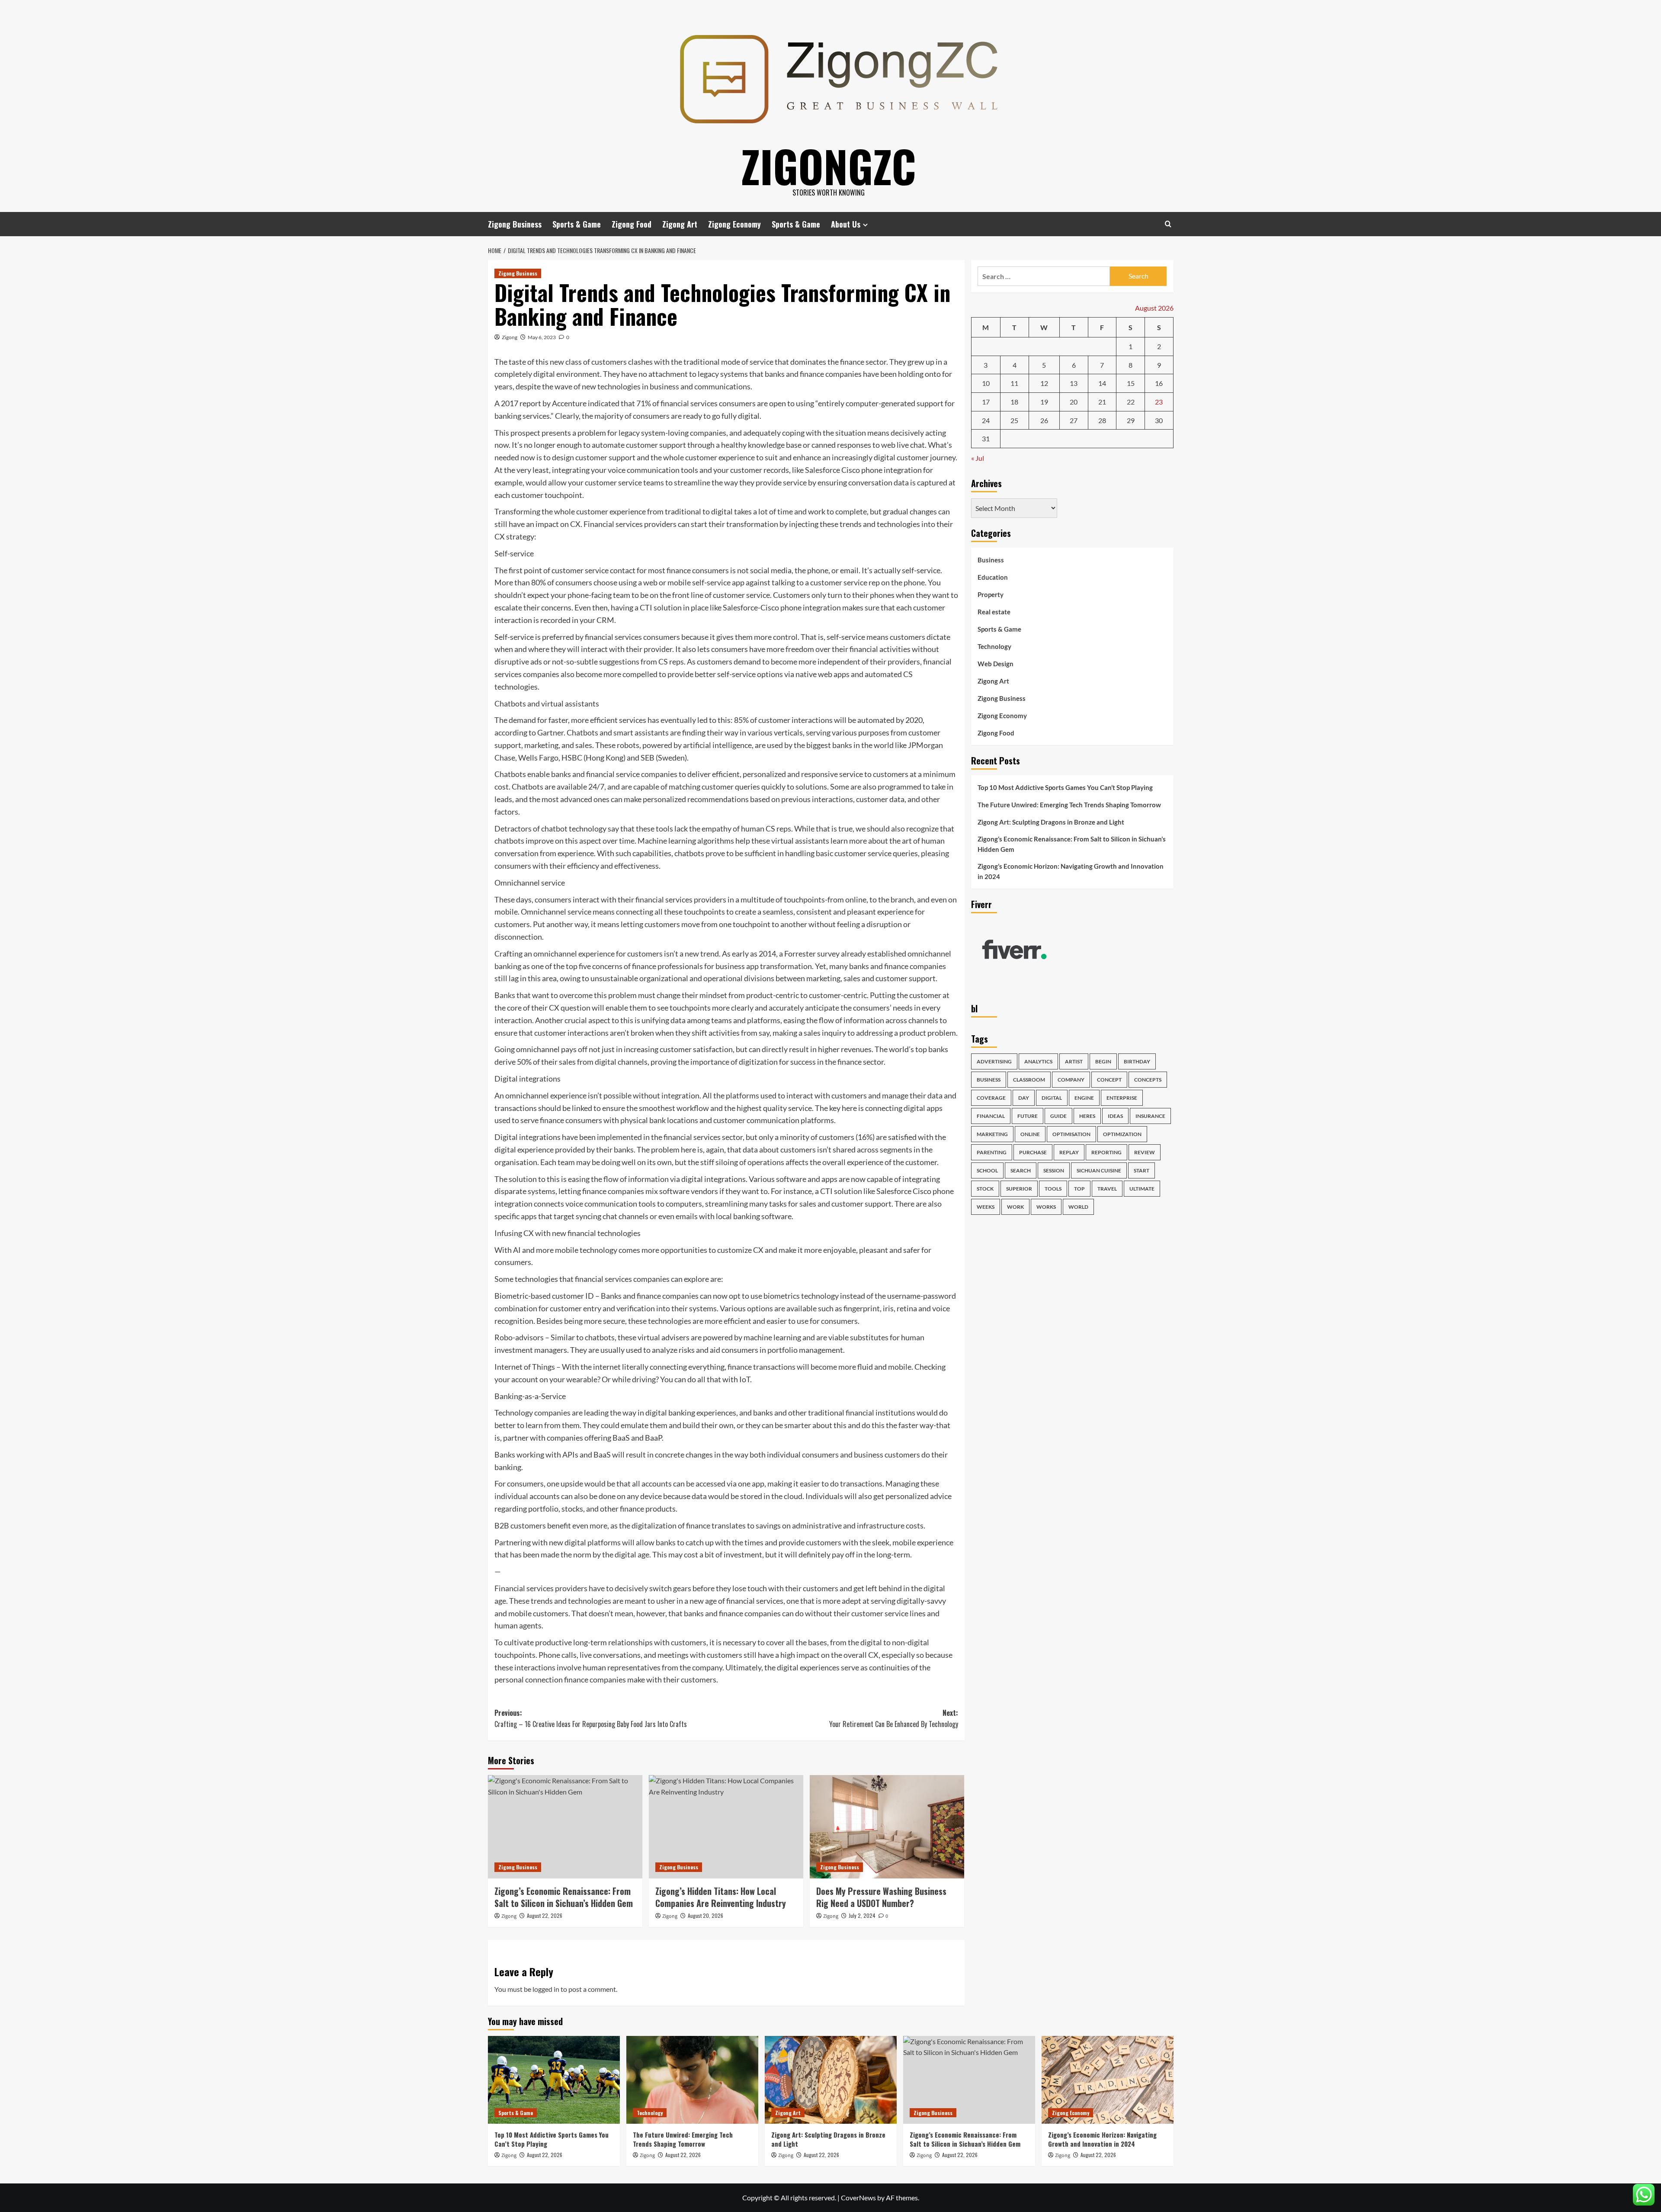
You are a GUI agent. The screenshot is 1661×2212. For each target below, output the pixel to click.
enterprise (1122, 1098)
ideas (1115, 1116)
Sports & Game (577, 224)
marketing (992, 1134)
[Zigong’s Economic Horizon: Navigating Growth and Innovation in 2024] (1108, 2080)
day (1024, 1098)
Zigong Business (515, 224)
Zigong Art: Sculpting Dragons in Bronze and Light (1051, 822)
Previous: (591, 1718)
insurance (1150, 1116)
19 (1044, 402)
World (1078, 1207)
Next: (894, 1718)
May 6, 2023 (542, 337)
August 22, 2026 (545, 1915)
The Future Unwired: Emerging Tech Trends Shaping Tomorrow (1069, 805)
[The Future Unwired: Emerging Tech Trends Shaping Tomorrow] (692, 2080)
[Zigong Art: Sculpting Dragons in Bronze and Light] (831, 2080)
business (989, 1080)
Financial (991, 1116)
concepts (1148, 1080)
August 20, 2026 (705, 1915)
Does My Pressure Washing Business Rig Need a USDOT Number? (881, 1897)
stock (985, 1189)
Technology (994, 647)
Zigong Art (680, 224)
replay (1069, 1152)
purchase (1033, 1152)
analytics (1038, 1061)
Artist (1074, 1061)
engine (1084, 1098)
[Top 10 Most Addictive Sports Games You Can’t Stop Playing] (554, 2080)
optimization (1122, 1134)
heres (1087, 1116)
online (1030, 1134)
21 (1102, 402)
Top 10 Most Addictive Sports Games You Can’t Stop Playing (1065, 787)
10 (986, 384)
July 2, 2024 (862, 1915)
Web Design (996, 664)
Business (991, 560)
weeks (986, 1207)
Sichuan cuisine (1099, 1170)
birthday (1137, 1061)
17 (986, 402)
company (1071, 1080)
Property (991, 595)
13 (1074, 384)
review (1145, 1152)
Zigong (510, 337)
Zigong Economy (734, 224)
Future (1028, 1116)
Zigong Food (632, 224)
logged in (546, 1989)
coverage (991, 1098)
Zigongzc (829, 166)
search (1021, 1170)
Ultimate (1142, 1189)
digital (1052, 1098)
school (987, 1170)
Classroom (1029, 1080)
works (1046, 1207)
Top (1079, 1189)
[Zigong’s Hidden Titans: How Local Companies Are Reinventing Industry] (726, 1827)
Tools (1053, 1189)
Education (993, 578)
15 (1131, 384)
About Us (846, 224)
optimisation (1071, 1134)
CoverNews (858, 2198)
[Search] (1168, 224)
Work (1015, 1207)
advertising (994, 1061)
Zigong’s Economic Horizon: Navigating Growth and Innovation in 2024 (1071, 871)
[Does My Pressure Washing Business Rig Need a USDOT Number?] (887, 1827)
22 (1131, 402)
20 (1074, 402)
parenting (992, 1152)
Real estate (994, 612)
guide (1058, 1116)
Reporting (1106, 1152)
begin (1103, 1061)
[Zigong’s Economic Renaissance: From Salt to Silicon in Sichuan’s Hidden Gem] (565, 1827)
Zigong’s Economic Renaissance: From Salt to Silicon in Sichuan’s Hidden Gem (564, 1897)
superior (1019, 1189)
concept (1109, 1080)
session (1054, 1170)
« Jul (978, 458)
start (1142, 1170)
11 (1014, 384)
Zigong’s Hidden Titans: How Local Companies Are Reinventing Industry (721, 1897)
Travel (1107, 1189)
